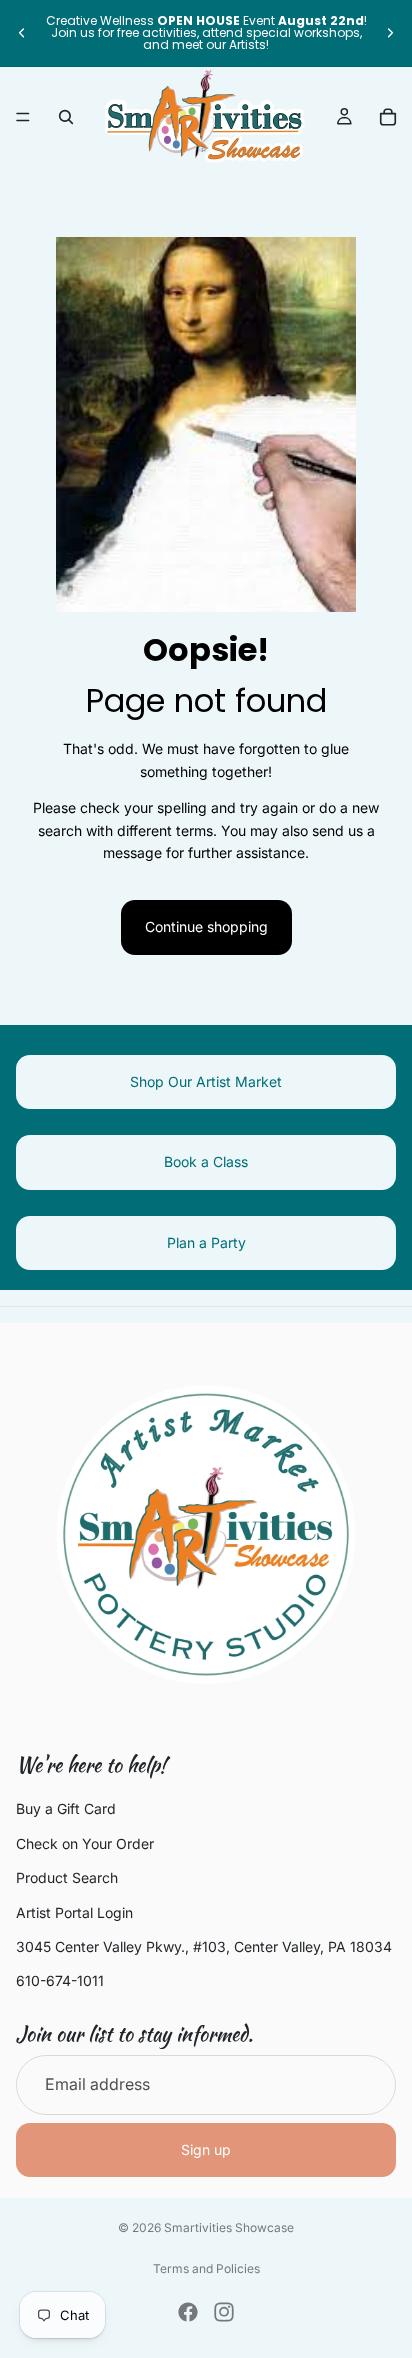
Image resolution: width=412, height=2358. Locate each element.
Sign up (206, 2149)
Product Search (67, 1877)
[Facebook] (188, 2312)
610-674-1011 (60, 1980)
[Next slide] (390, 33)
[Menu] (23, 117)
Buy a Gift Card (66, 1809)
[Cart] (388, 117)
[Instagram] (224, 2312)
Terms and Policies (206, 2268)
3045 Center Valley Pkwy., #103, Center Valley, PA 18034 (204, 1946)
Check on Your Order (85, 1843)
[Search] (66, 117)
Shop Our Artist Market (206, 1081)
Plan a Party (206, 1242)
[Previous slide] (22, 33)
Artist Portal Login (74, 1912)
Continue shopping (206, 926)
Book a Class (206, 1161)
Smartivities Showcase (229, 2227)
